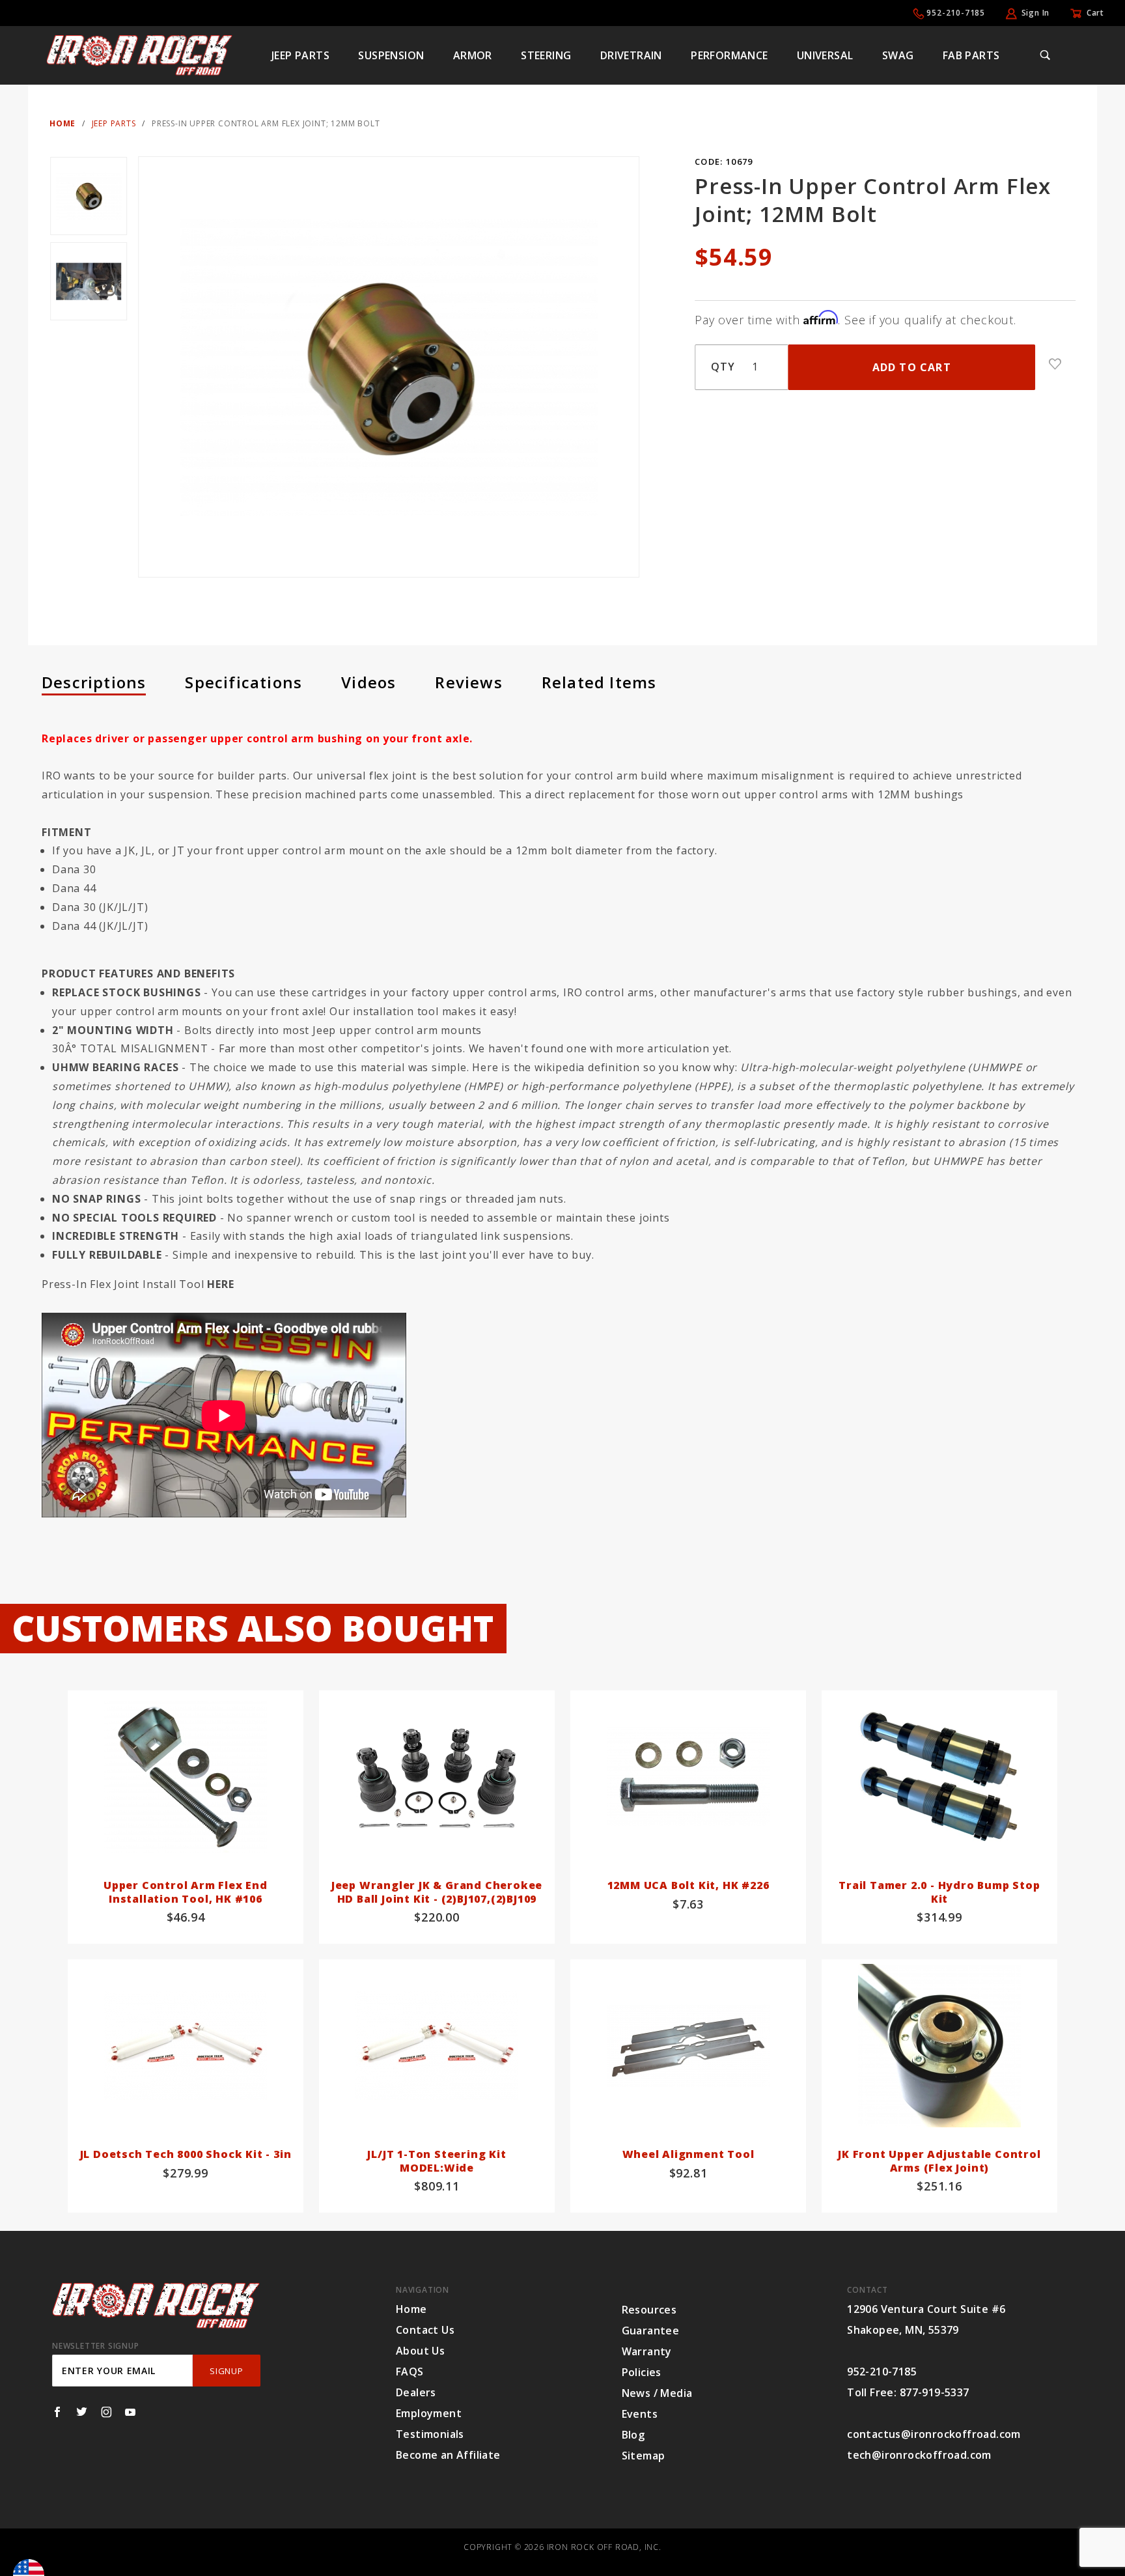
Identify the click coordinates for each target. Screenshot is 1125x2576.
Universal (825, 55)
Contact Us (425, 2330)
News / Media (657, 2393)
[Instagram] (106, 2412)
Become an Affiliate (448, 2455)
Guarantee (651, 2331)
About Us (420, 2351)
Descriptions (94, 682)
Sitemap (644, 2456)
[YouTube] (131, 2412)
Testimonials (430, 2434)
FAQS (410, 2372)
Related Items (599, 682)
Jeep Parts (300, 55)
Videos (368, 682)
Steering (546, 55)
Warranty (647, 2351)
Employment (429, 2413)
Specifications (243, 682)
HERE (220, 1284)
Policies (642, 2372)
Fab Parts (971, 55)
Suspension (391, 55)
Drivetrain (631, 55)
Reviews (468, 682)
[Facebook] (57, 2412)
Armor (473, 55)
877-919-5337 (935, 2392)
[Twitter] (82, 2412)
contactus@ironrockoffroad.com (934, 2434)
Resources (649, 2310)
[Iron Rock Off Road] (139, 54)
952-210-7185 (956, 13)
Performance (729, 55)
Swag (898, 55)
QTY (723, 367)
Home (411, 2309)
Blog (633, 2435)
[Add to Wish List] (1055, 364)
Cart (1095, 13)
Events (640, 2414)
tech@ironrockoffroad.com (919, 2455)
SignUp (226, 2371)
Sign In (1036, 13)
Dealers (416, 2392)
